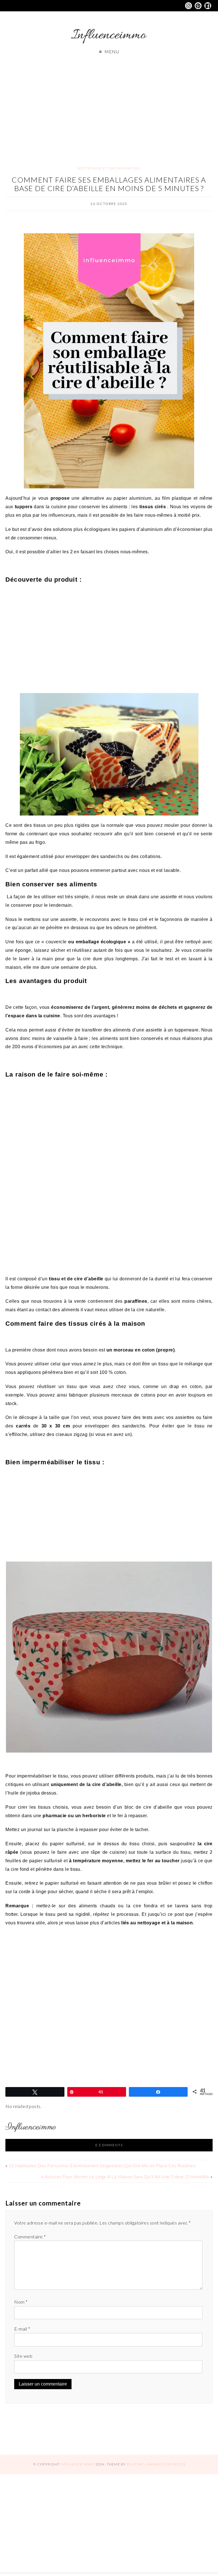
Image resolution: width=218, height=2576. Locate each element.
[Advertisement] (109, 105)
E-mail (22, 2329)
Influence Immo (78, 2464)
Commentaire (30, 2237)
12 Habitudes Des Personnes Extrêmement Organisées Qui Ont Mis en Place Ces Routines (102, 2165)
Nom (21, 2302)
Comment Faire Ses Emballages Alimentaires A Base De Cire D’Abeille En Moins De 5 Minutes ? (109, 184)
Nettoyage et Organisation (109, 168)
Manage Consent (164, 2464)
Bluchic (136, 2464)
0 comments (109, 2145)
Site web (23, 2356)
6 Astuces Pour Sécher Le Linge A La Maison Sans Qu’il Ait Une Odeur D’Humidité (125, 2176)
